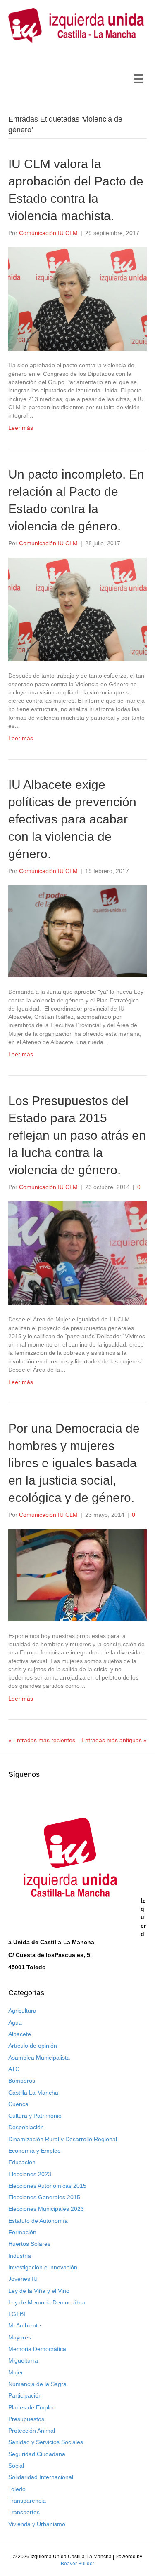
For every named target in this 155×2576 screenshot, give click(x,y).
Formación (22, 2232)
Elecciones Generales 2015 (44, 2197)
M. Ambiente (25, 2325)
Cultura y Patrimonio (35, 2116)
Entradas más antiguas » (114, 1740)
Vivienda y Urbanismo (37, 2524)
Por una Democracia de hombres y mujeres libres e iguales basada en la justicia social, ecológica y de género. (74, 1463)
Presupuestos (26, 2419)
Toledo (17, 2489)
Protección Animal (32, 2431)
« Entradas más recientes (42, 1740)
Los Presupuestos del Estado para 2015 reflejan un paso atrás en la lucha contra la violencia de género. (77, 1135)
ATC (14, 2069)
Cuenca (18, 2104)
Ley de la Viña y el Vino (39, 2291)
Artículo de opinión (33, 2046)
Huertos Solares (29, 2244)
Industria (20, 2256)
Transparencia (27, 2501)
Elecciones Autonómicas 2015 (47, 2186)
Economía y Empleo (35, 2151)
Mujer (16, 2372)
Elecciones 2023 (30, 2174)
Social (16, 2466)
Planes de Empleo (32, 2407)
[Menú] (138, 79)
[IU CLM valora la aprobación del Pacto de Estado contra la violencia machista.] (77, 298)
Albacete (20, 2034)
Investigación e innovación (43, 2267)
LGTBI (17, 2314)
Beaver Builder (77, 2564)
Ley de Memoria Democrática (47, 2302)
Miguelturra (23, 2360)
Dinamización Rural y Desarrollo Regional (63, 2139)
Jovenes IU (23, 2279)
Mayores (20, 2337)
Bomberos (22, 2081)
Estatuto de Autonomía (38, 2221)
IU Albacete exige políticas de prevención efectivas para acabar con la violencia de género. (72, 819)
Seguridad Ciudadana (37, 2454)
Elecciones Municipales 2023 (46, 2209)
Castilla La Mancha (33, 2093)
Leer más (21, 428)
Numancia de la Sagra (37, 2384)
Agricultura (22, 2011)
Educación (22, 2162)
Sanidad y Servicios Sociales (46, 2442)
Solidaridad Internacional (41, 2477)
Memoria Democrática (37, 2349)
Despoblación (26, 2127)
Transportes (24, 2512)
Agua (15, 2022)
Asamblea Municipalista (39, 2058)
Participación (25, 2395)
